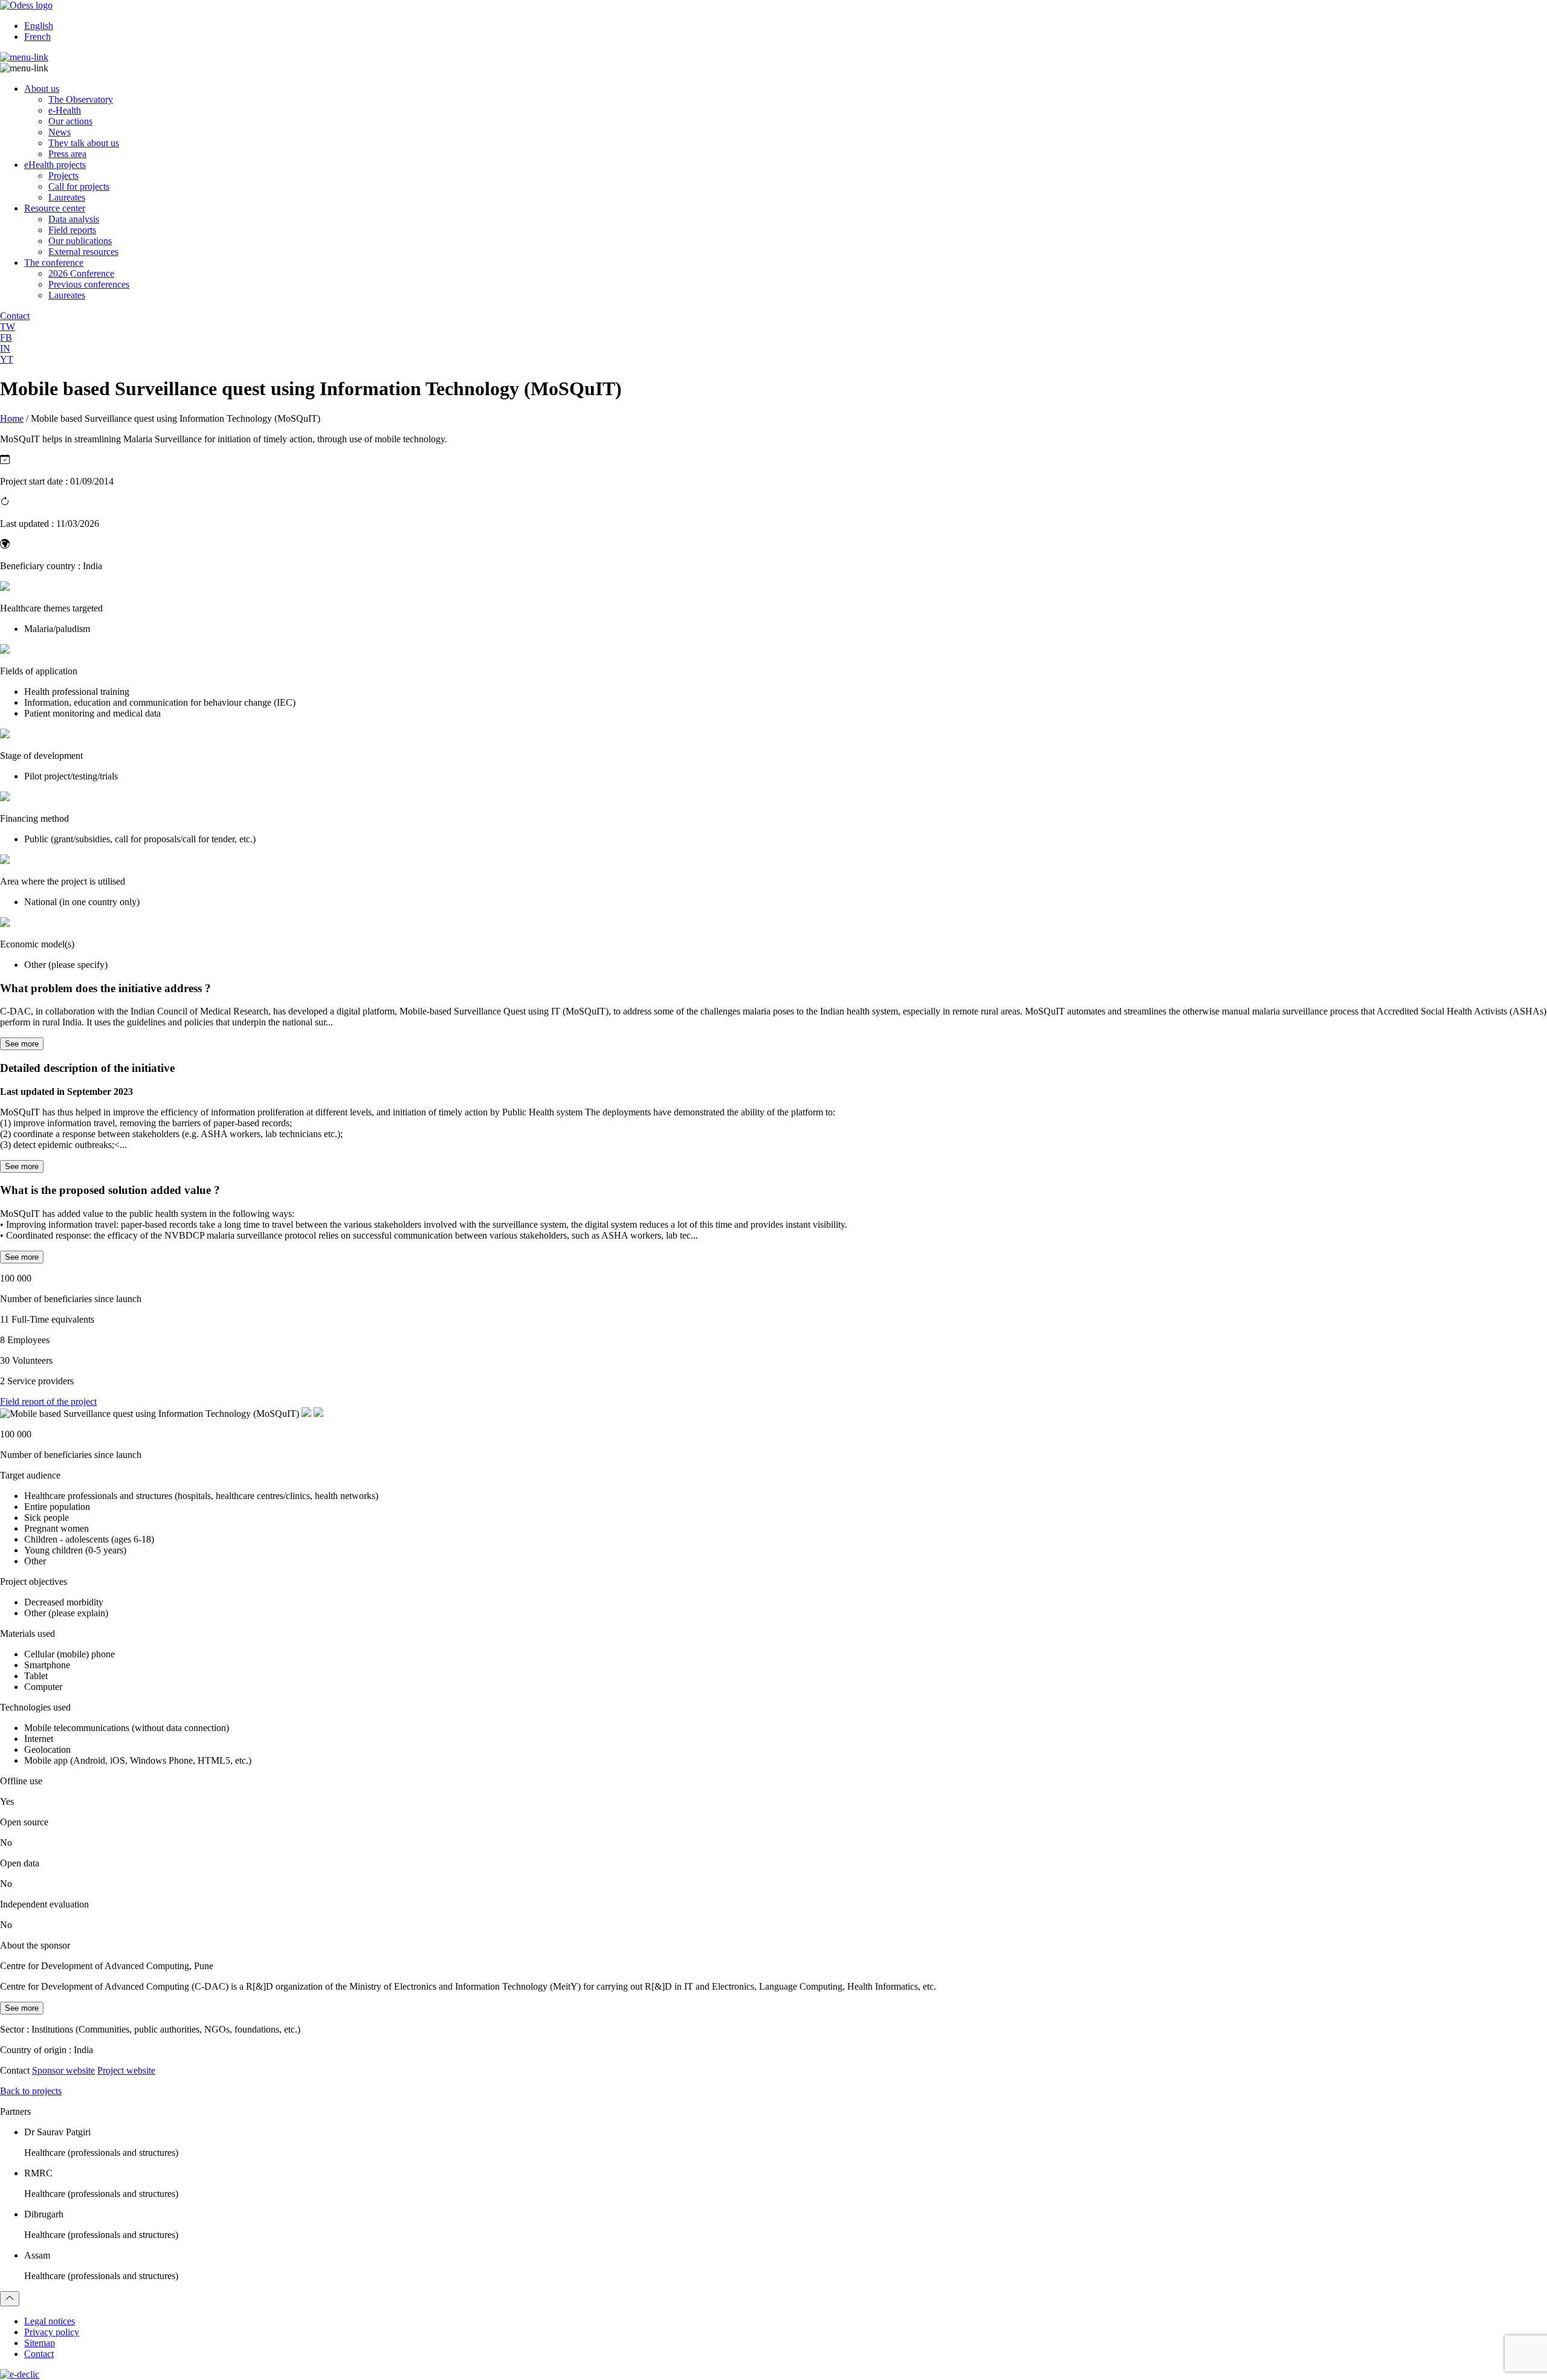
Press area (67, 154)
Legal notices (50, 2321)
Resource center (55, 208)
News (60, 132)
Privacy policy (52, 2332)
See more (22, 1044)
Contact (39, 2354)
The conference (54, 263)
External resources (83, 252)
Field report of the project (48, 1401)
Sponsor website (63, 2070)
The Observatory (81, 99)
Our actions (70, 121)
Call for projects (79, 186)
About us (42, 89)
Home (12, 418)
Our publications (80, 241)
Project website (126, 2070)
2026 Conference (81, 273)
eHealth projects (55, 165)
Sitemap (40, 2343)
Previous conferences (89, 284)
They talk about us (84, 143)
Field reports (72, 230)
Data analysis (74, 219)
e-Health (65, 110)
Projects (63, 176)
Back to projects (31, 2091)
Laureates (67, 197)
